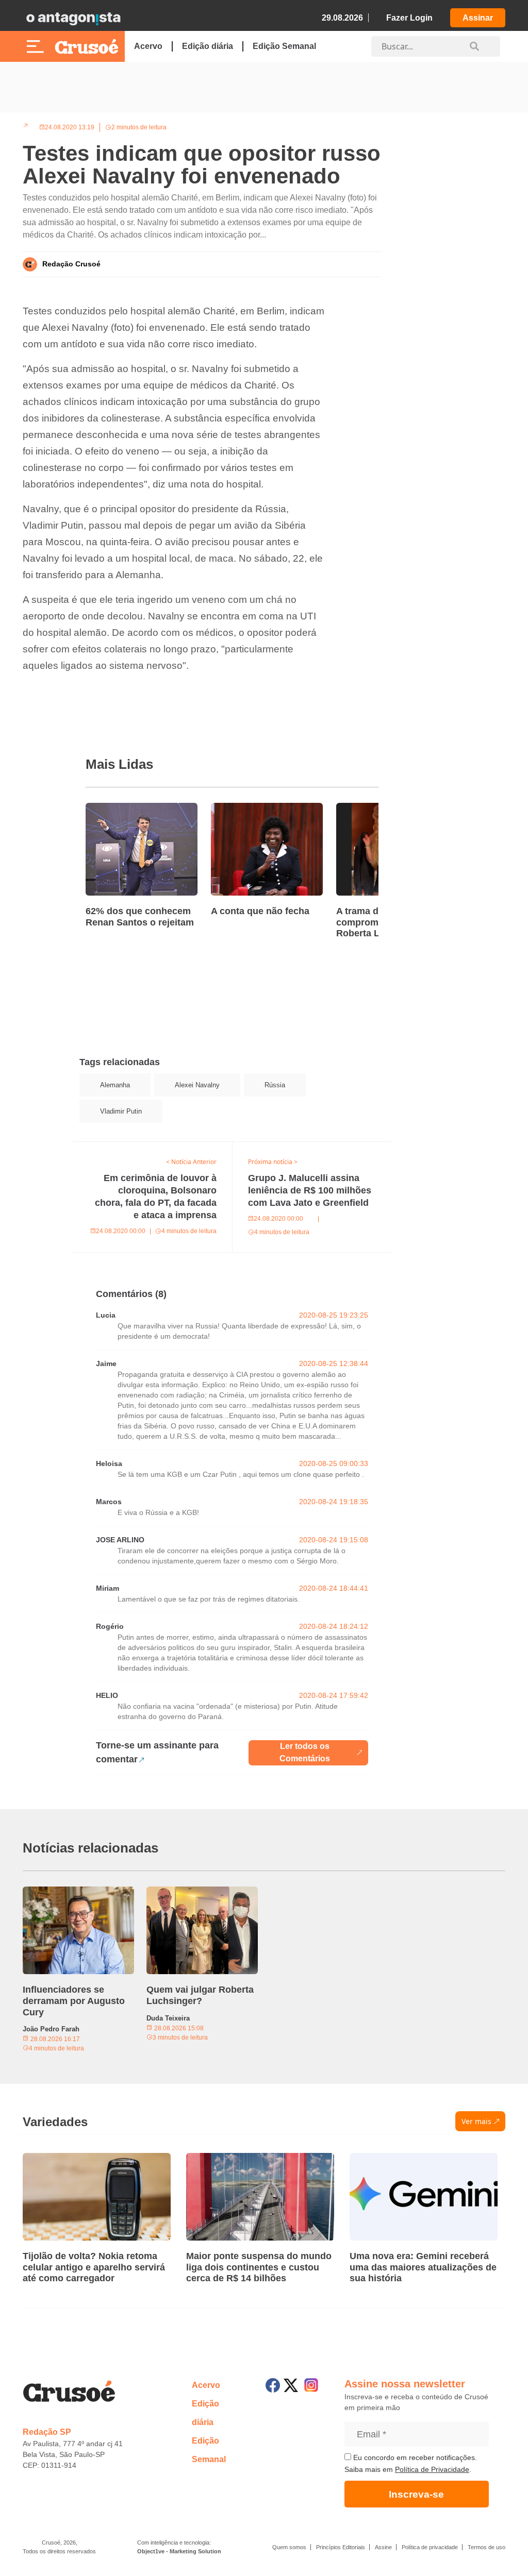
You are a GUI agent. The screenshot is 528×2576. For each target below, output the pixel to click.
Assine (383, 2547)
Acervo (148, 46)
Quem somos (289, 2547)
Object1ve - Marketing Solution (179, 2551)
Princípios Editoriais (341, 2547)
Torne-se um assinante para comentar (157, 1752)
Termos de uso (486, 2547)
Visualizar (92, 1148)
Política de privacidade (430, 2547)
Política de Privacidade (432, 2469)
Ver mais (476, 2121)
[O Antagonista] (73, 18)
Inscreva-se (416, 2494)
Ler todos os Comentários (305, 1752)
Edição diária (208, 46)
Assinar (478, 18)
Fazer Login (409, 18)
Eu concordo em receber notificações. (414, 2457)
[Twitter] (291, 2385)
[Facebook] (273, 2385)
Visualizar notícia (119, 809)
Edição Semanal (284, 46)
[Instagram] (311, 2385)
